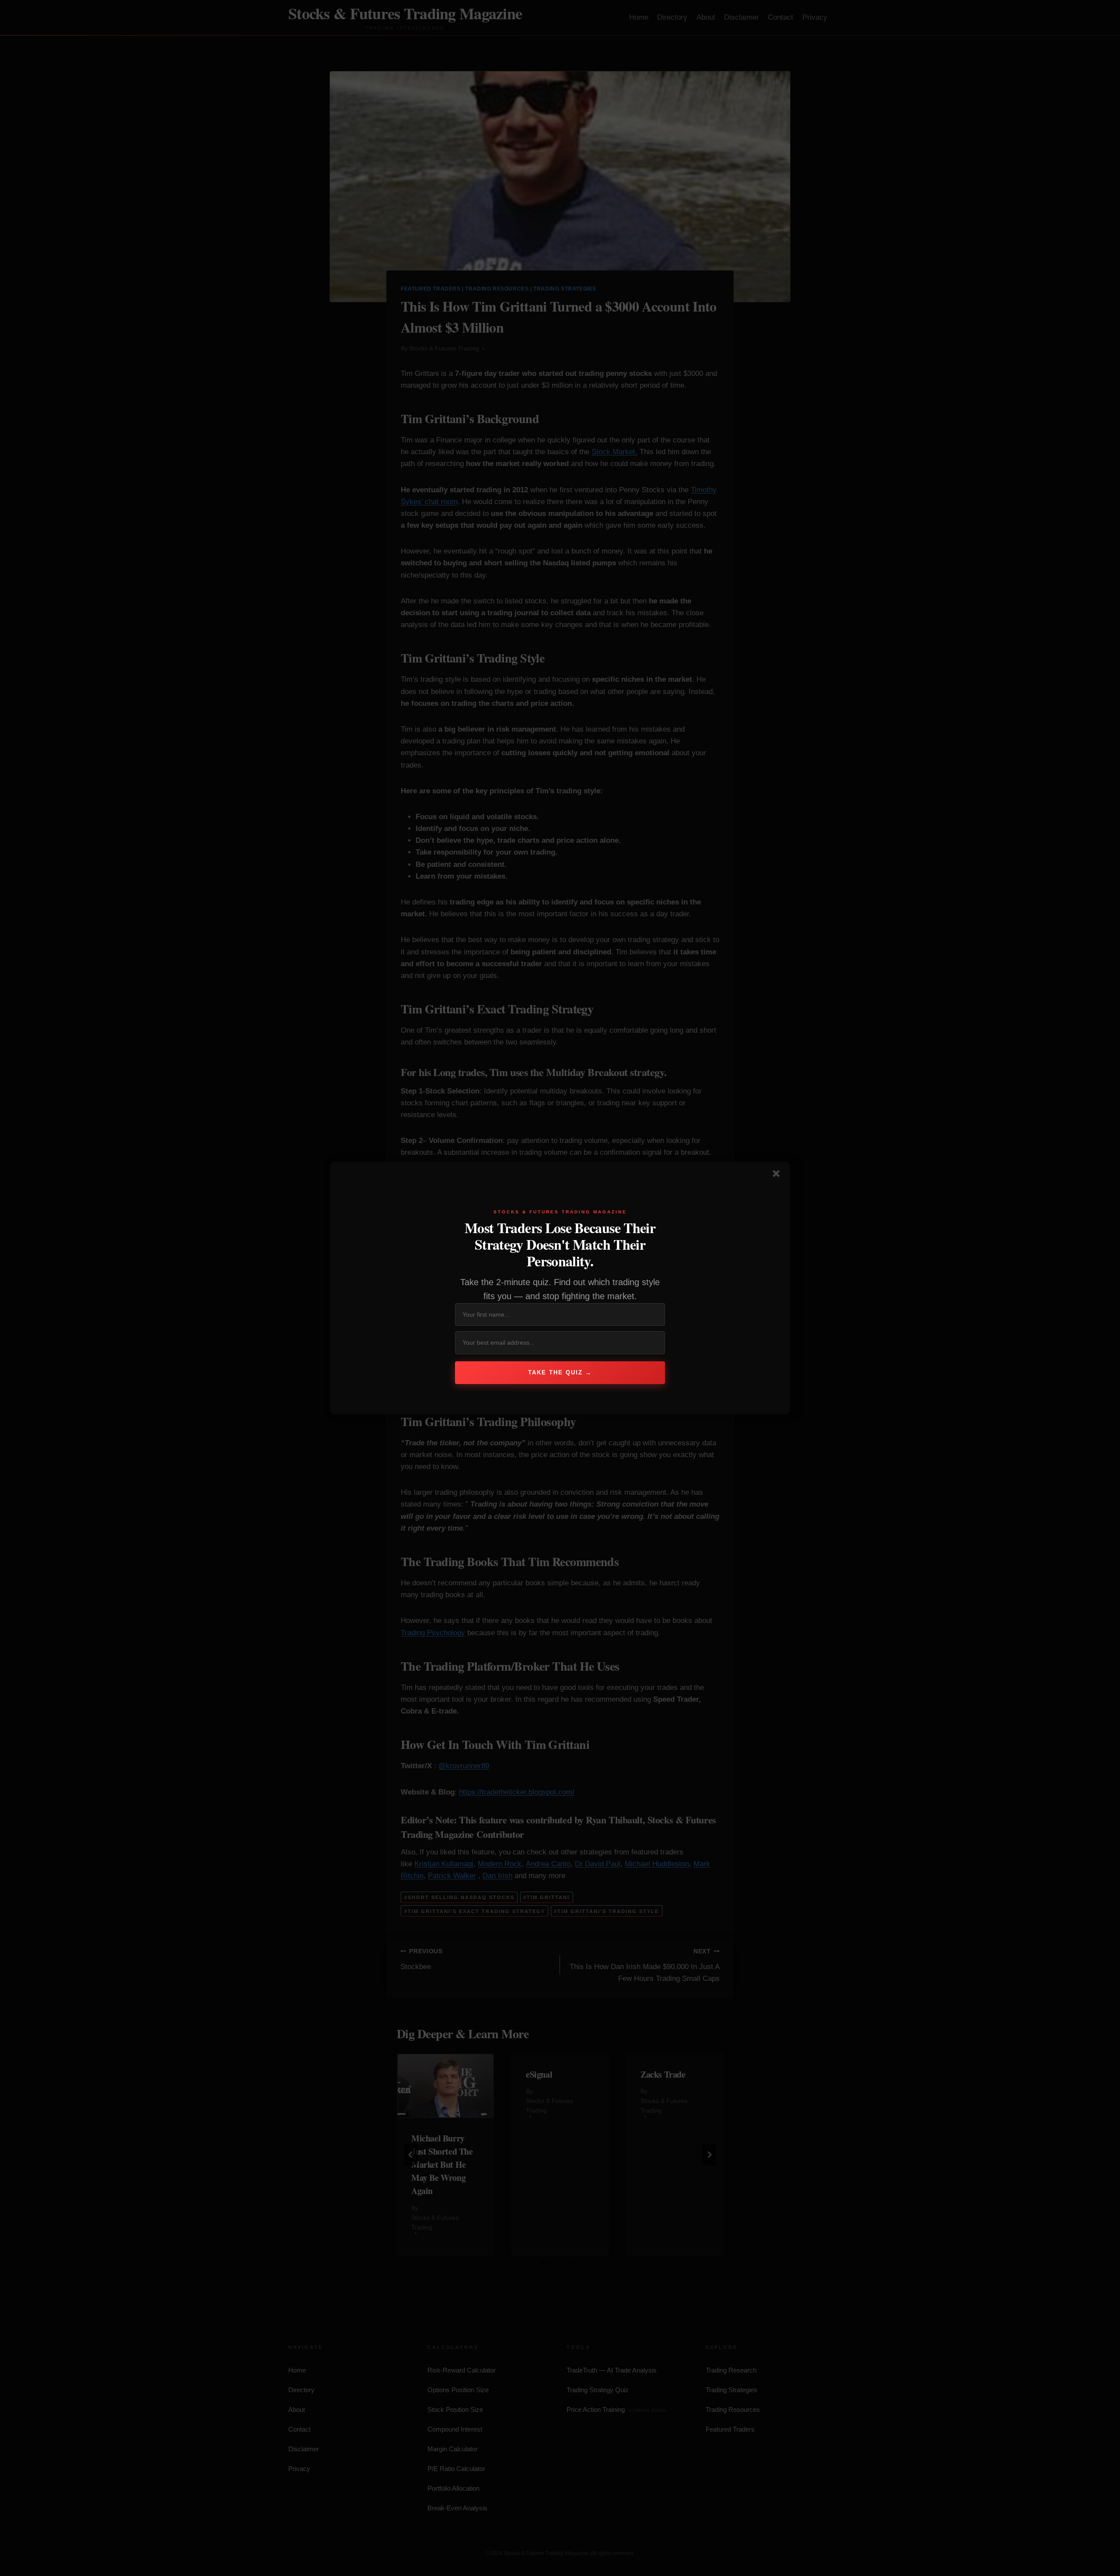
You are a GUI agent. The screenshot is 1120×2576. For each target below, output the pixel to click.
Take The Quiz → (560, 1372)
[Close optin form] (778, 1175)
